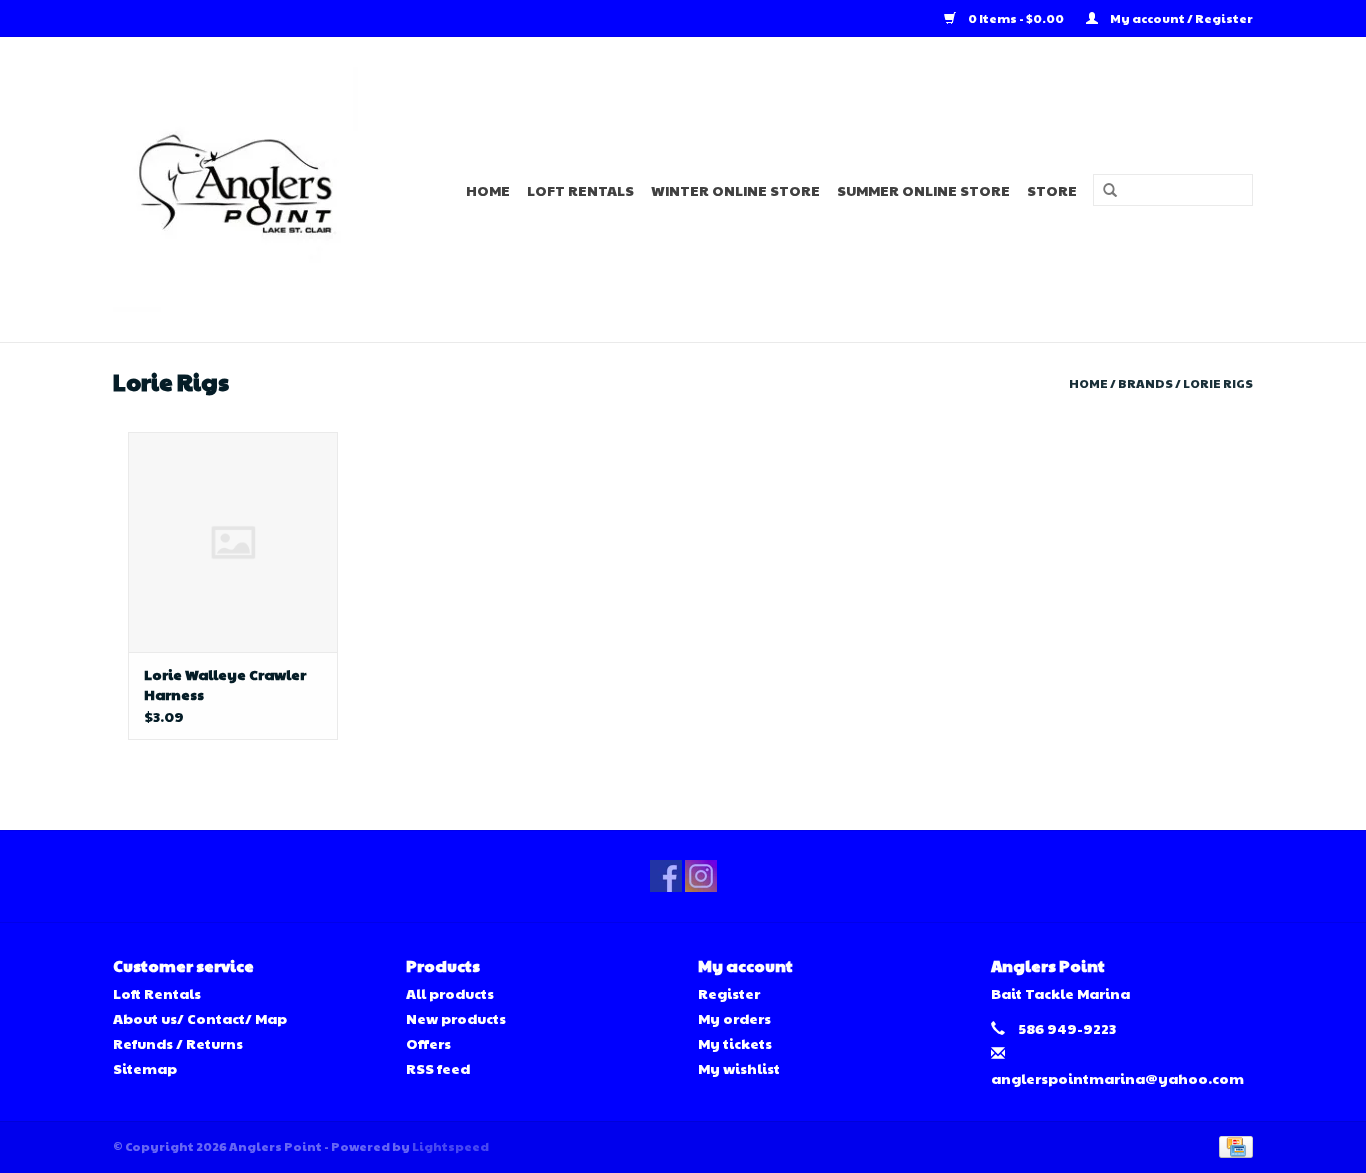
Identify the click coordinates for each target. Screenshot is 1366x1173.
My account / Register (1180, 18)
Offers (428, 1043)
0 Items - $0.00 (1016, 18)
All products (450, 993)
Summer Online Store (923, 190)
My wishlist (739, 1068)
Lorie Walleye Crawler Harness (225, 684)
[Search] (1103, 191)
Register (729, 993)
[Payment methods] (1232, 1145)
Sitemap (145, 1068)
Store (1052, 190)
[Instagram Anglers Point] (701, 876)
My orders (734, 1018)
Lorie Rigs (1218, 383)
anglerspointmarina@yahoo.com (1117, 1078)
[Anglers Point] (247, 189)
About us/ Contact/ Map (200, 1018)
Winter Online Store (735, 190)
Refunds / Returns (178, 1043)
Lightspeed (450, 1146)
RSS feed (438, 1068)
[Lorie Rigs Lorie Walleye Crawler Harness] (233, 542)
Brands (1145, 383)
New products (456, 1018)
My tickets (735, 1043)
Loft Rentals (580, 190)
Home (488, 190)
